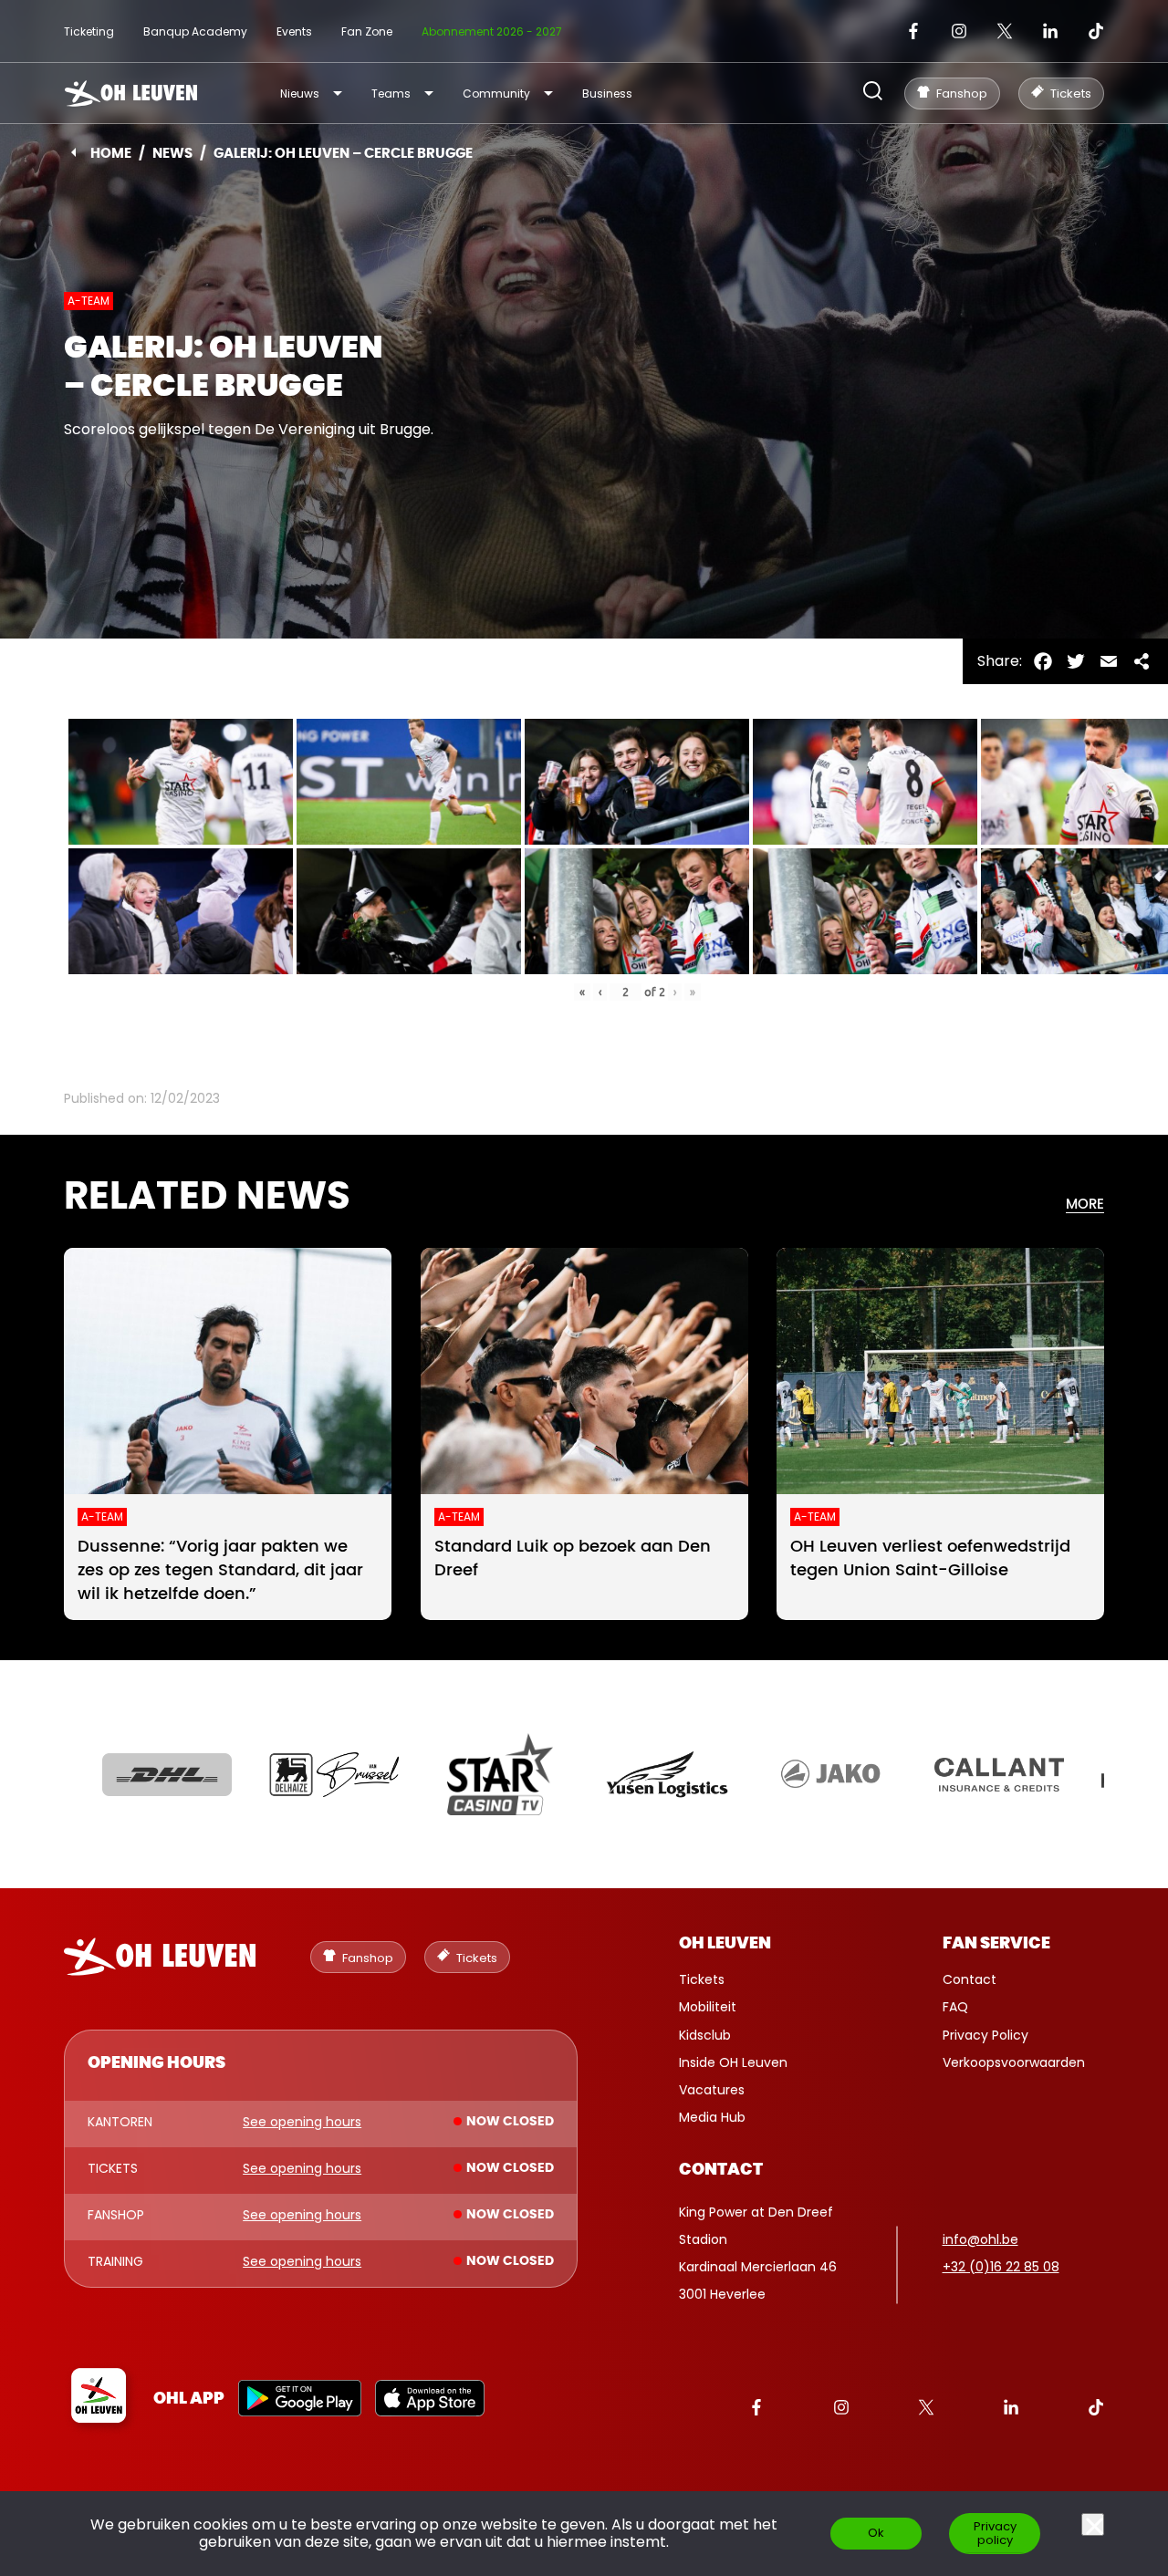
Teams (391, 93)
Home (111, 154)
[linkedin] (1050, 31)
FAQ (955, 2007)
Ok (876, 2533)
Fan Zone (367, 31)
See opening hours (302, 2123)
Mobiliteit (708, 2007)
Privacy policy (995, 2533)
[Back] (73, 152)
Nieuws (300, 93)
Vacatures (712, 2090)
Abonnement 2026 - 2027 (492, 31)
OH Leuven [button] (725, 1944)
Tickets (702, 1979)
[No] (1093, 2524)
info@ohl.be (980, 2239)
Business (607, 93)
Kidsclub (705, 2035)
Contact (970, 1979)
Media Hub (712, 2117)
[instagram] (959, 31)
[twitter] (1005, 31)
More (1085, 1205)
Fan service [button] (996, 1944)
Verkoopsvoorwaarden (1014, 2062)
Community (496, 93)
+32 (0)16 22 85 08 (1001, 2267)
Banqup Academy (195, 31)
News (172, 154)
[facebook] (913, 31)
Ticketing (89, 31)
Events (294, 31)
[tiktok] (1096, 31)
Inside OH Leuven (733, 2062)
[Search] (873, 93)
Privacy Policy (985, 2035)
